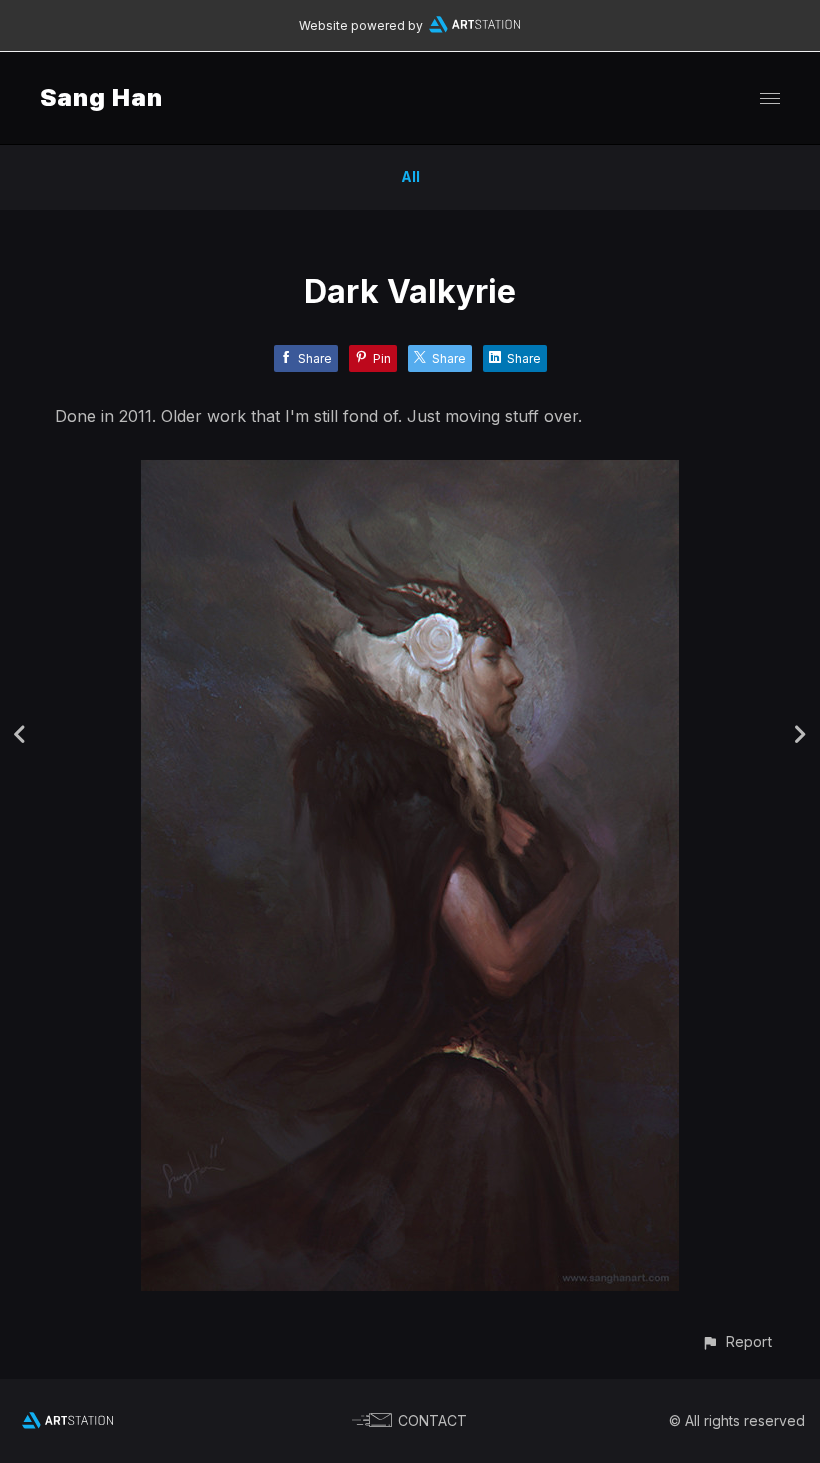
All (410, 176)
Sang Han (101, 97)
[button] (736, 1341)
